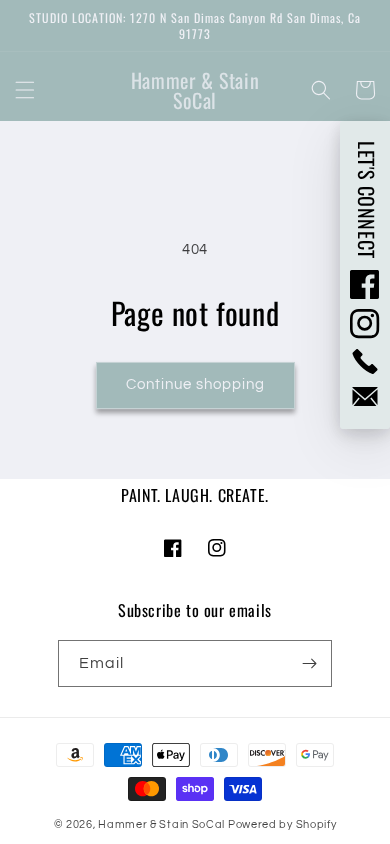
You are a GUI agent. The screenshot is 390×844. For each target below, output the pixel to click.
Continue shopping (195, 384)
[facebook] (365, 284)
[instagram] (365, 324)
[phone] (365, 361)
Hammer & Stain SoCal (161, 824)
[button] (25, 90)
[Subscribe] (309, 663)
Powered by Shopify (282, 824)
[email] (365, 396)
